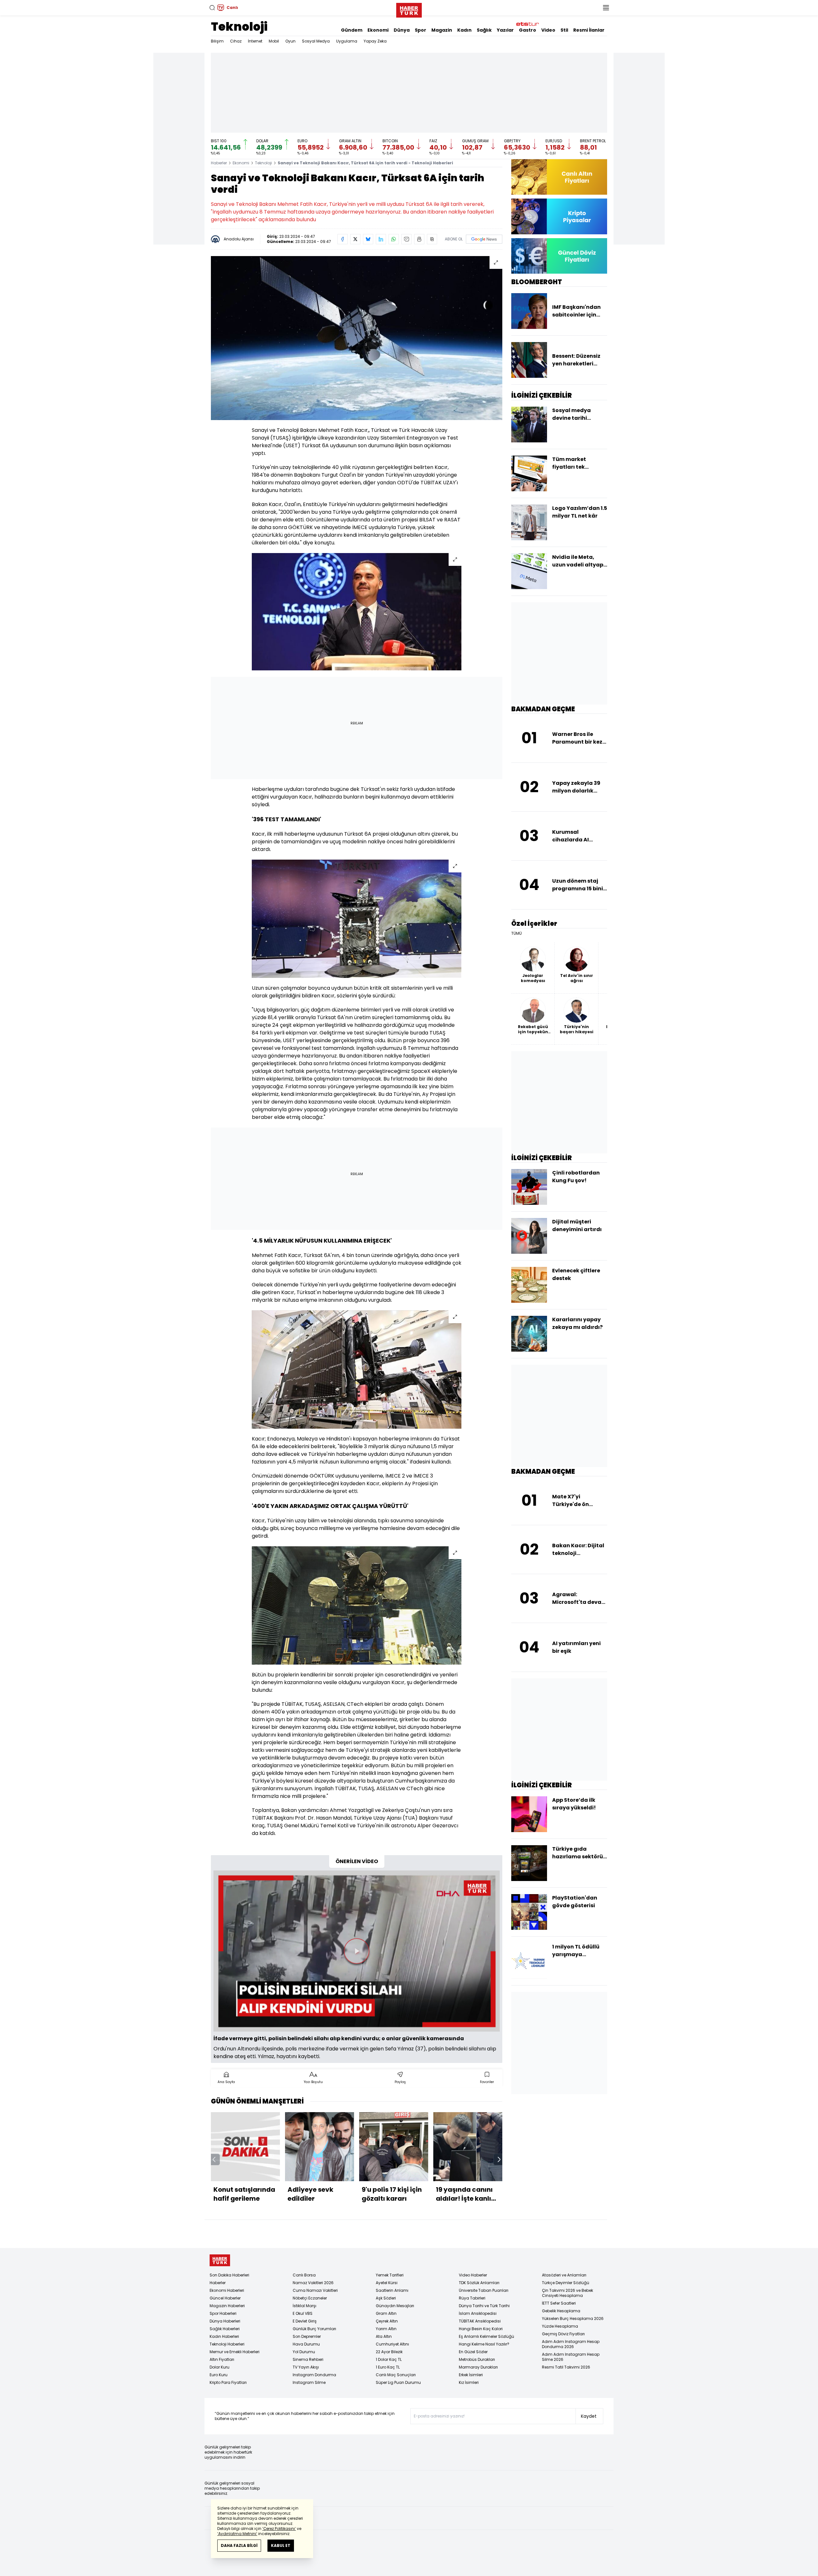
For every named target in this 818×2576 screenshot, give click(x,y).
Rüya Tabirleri (472, 2298)
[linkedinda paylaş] (381, 239)
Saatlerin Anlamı (392, 2290)
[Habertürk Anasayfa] (409, 9)
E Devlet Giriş (305, 2321)
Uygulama (347, 41)
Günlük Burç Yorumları (314, 2329)
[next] (499, 2159)
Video (548, 30)
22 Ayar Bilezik (389, 2352)
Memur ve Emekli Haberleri (235, 2352)
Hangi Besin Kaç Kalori (481, 2329)
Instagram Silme (309, 2382)
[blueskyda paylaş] (368, 239)
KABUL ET (281, 2545)
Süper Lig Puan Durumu (398, 2382)
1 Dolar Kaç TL (389, 2359)
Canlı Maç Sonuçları (396, 2375)
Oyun (290, 41)
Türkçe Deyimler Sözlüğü (566, 2283)
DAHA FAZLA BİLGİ (239, 2545)
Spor (421, 30)
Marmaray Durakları (478, 2367)
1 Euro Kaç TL (388, 2367)
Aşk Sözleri (386, 2298)
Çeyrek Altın (387, 2321)
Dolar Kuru (220, 2367)
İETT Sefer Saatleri (559, 2303)
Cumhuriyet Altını (392, 2344)
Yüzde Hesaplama (560, 2326)
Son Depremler (307, 2336)
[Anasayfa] (220, 2260)
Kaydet (589, 2416)
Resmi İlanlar (589, 30)
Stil (564, 30)
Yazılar (505, 30)
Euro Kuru (219, 2375)
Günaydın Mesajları (395, 2306)
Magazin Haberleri (227, 2306)
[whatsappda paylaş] (394, 239)
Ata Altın (384, 2336)
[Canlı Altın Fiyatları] (559, 177)
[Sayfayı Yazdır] (419, 239)
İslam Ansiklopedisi (478, 2313)
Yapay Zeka (375, 41)
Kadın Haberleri (224, 2336)
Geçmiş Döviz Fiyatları (563, 2334)
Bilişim (217, 41)
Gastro (528, 30)
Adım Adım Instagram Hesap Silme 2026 (571, 2357)
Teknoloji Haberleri (227, 2344)
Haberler (219, 163)
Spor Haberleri (223, 2313)
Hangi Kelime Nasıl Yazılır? (484, 2344)
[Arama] (212, 8)
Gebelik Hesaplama (561, 2311)
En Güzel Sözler (473, 2352)
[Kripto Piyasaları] (559, 216)
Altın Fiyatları (222, 2359)
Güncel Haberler (225, 2298)
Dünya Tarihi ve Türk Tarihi (484, 2306)
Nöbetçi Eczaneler (310, 2298)
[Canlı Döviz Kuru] (559, 256)
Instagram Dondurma (314, 2375)
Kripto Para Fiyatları (228, 2382)
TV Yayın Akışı (306, 2367)
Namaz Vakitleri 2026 (313, 2283)
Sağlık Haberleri (225, 2329)
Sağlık (484, 30)
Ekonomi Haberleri (227, 2290)
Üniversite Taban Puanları (484, 2290)
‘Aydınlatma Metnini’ (237, 2534)
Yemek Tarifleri (390, 2275)
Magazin (442, 30)
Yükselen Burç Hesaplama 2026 (573, 2318)
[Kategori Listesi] (606, 8)
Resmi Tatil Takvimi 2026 (566, 2367)
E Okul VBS (303, 2313)
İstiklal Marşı (305, 2306)
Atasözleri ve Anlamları (564, 2275)
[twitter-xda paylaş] (355, 239)
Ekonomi (378, 30)
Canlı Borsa (304, 2275)
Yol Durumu (304, 2352)
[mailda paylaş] (406, 239)
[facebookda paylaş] (343, 239)
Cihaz (236, 41)
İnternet (255, 41)
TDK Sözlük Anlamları (479, 2283)
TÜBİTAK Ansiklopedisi (480, 2321)
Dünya (402, 30)
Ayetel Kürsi (387, 2283)
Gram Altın (386, 2313)
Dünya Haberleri (225, 2321)
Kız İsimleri (469, 2382)
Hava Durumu (306, 2344)
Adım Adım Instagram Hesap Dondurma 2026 (571, 2344)
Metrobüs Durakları (477, 2359)
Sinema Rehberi (308, 2359)
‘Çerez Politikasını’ (279, 2529)
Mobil (274, 41)
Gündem (352, 30)
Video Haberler (473, 2275)
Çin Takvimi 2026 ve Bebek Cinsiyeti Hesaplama (567, 2293)
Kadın (464, 30)
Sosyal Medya (316, 41)
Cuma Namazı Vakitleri (315, 2290)
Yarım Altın (386, 2329)
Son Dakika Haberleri (229, 2275)
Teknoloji (239, 27)
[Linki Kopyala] (432, 239)
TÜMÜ (517, 933)
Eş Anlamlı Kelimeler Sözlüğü (486, 2336)
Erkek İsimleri (471, 2375)
